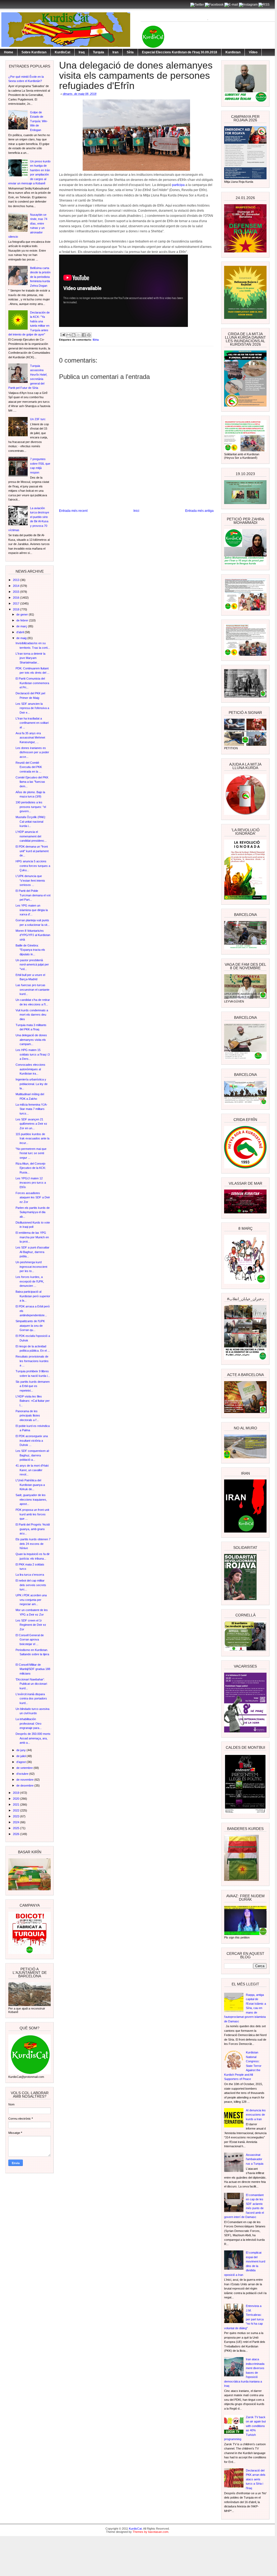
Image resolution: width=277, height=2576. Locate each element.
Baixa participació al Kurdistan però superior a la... (33, 1296)
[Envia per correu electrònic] (68, 335)
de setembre (25, 1768)
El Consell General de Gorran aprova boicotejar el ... (30, 1640)
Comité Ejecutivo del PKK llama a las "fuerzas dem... (32, 782)
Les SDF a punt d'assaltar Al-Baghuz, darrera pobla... (32, 1252)
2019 (17, 1793)
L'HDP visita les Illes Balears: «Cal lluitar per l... (33, 1401)
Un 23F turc (38, 419)
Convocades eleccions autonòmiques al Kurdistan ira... (30, 1069)
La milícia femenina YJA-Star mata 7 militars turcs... (32, 1109)
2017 (17, 603)
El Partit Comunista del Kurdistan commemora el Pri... (32, 683)
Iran (115, 52)
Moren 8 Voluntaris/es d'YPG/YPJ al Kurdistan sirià (33, 935)
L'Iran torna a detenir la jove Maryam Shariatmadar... (30, 658)
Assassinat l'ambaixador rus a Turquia (255, 2159)
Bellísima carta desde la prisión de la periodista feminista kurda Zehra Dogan (40, 277)
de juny (21, 1750)
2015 (17, 592)
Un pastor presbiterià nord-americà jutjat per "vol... (32, 965)
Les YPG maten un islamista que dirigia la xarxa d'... (32, 910)
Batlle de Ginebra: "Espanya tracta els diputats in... (30, 950)
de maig (22, 638)
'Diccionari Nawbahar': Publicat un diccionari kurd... (31, 1684)
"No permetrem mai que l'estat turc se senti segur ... (31, 1153)
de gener (23, 614)
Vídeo (253, 52)
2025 (17, 1828)
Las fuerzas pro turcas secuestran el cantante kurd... (32, 989)
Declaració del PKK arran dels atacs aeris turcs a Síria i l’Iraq (256, 2479)
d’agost (21, 1762)
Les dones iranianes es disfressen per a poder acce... (32, 752)
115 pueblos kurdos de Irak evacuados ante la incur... (32, 1138)
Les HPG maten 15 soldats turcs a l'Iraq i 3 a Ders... (33, 1054)
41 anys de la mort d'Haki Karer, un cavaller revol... (32, 1470)
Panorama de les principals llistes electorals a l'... (28, 1416)
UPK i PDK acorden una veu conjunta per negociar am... (31, 1600)
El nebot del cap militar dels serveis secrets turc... (31, 1585)
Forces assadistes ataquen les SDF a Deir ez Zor (33, 1197)
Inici (136, 511)
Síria (130, 52)
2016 (17, 598)
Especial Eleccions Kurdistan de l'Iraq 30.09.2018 (180, 52)
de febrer (23, 620)
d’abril (21, 632)
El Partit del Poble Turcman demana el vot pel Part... (33, 895)
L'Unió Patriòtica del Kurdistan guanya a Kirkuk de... (30, 1485)
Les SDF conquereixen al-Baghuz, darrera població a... (33, 1455)
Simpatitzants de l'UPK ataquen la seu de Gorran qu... (30, 1326)
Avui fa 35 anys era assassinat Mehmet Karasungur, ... (30, 738)
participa (179, 185)
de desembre (25, 1785)
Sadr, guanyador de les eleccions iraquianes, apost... (31, 1499)
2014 (17, 586)
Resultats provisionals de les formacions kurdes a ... (32, 1361)
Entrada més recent (73, 511)
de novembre (25, 1780)
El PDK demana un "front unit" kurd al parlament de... (32, 851)
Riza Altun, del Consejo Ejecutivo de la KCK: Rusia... (31, 1168)
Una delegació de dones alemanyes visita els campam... (31, 1040)
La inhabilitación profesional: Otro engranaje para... (29, 1723)
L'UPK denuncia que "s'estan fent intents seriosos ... (30, 880)
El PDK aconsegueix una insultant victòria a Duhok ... (32, 1440)
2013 (17, 580)
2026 (17, 1834)
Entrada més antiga (199, 511)
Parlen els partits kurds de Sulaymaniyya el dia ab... (33, 1212)
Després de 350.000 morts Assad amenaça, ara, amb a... (33, 1738)
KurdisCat (63, 52)
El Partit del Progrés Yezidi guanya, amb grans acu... (33, 1529)
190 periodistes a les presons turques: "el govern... (31, 807)
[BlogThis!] (74, 335)
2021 (17, 1805)
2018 (17, 609)
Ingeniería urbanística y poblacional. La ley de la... (32, 1084)
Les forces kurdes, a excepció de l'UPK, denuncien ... (30, 1281)
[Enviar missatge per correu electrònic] (63, 334)
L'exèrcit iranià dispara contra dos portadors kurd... (31, 1699)
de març (22, 626)
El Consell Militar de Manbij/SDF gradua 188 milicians (33, 1669)
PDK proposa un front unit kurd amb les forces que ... (32, 1514)
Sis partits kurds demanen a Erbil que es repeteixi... (33, 1386)
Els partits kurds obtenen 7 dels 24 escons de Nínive (33, 1544)
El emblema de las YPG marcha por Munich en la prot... (32, 1237)
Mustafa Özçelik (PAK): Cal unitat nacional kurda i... (31, 821)
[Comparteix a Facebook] (84, 335)
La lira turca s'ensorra (30, 1575)
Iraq (82, 52)
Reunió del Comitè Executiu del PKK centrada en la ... (29, 767)
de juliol (21, 1756)
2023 (17, 1816)
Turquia (99, 52)
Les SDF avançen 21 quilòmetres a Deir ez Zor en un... (31, 1124)
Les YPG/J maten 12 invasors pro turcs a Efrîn (31, 1183)
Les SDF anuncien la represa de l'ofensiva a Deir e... (32, 708)
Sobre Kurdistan (34, 52)
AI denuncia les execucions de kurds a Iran (256, 2115)
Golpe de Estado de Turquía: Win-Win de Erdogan (39, 121)
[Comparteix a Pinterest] (89, 335)
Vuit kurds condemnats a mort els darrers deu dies (32, 1015)
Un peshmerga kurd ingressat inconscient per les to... (31, 1267)
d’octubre (23, 1774)
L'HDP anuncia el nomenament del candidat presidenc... (31, 836)
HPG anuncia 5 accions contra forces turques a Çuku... (33, 866)
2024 (17, 1822)
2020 (17, 1799)
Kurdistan (233, 52)
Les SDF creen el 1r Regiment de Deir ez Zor (31, 1625)
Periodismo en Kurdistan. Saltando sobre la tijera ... (32, 1654)
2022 (17, 1810)
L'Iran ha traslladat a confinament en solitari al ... (32, 723)
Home (9, 52)
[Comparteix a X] (79, 335)
